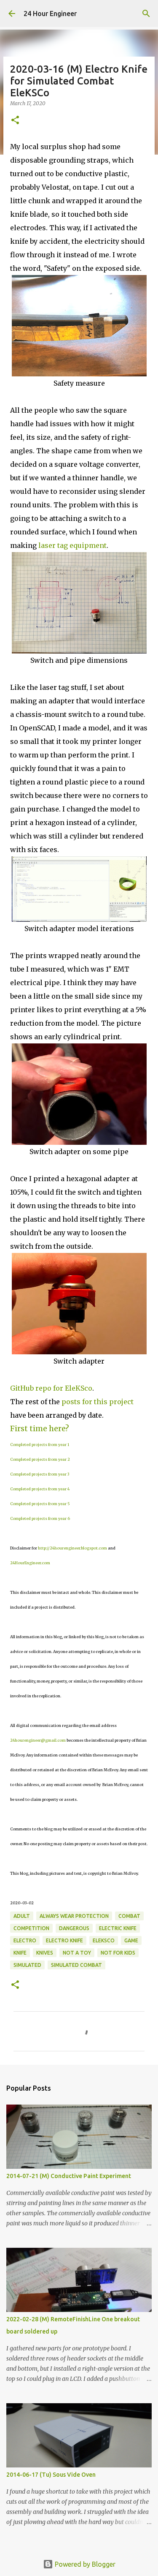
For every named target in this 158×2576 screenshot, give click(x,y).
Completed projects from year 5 (40, 1504)
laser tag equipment (72, 545)
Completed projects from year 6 (40, 1518)
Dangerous (74, 1928)
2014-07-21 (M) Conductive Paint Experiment (69, 2176)
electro (25, 1940)
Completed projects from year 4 (40, 1489)
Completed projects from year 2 (40, 1459)
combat (129, 1916)
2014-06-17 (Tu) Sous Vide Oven (51, 2475)
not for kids (118, 1953)
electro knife (64, 1940)
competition (31, 1928)
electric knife (118, 1928)
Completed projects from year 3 (40, 1474)
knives (45, 1953)
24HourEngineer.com (30, 1563)
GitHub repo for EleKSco (51, 1388)
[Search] (146, 14)
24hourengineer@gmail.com (38, 1740)
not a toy (77, 1953)
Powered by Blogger (84, 2564)
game (131, 1940)
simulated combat (76, 1965)
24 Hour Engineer (50, 14)
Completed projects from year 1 (40, 1445)
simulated (27, 1965)
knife (20, 1953)
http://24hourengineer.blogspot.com (72, 1548)
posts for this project (98, 1402)
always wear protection (74, 1916)
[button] (15, 121)
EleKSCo (104, 1940)
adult (22, 1916)
